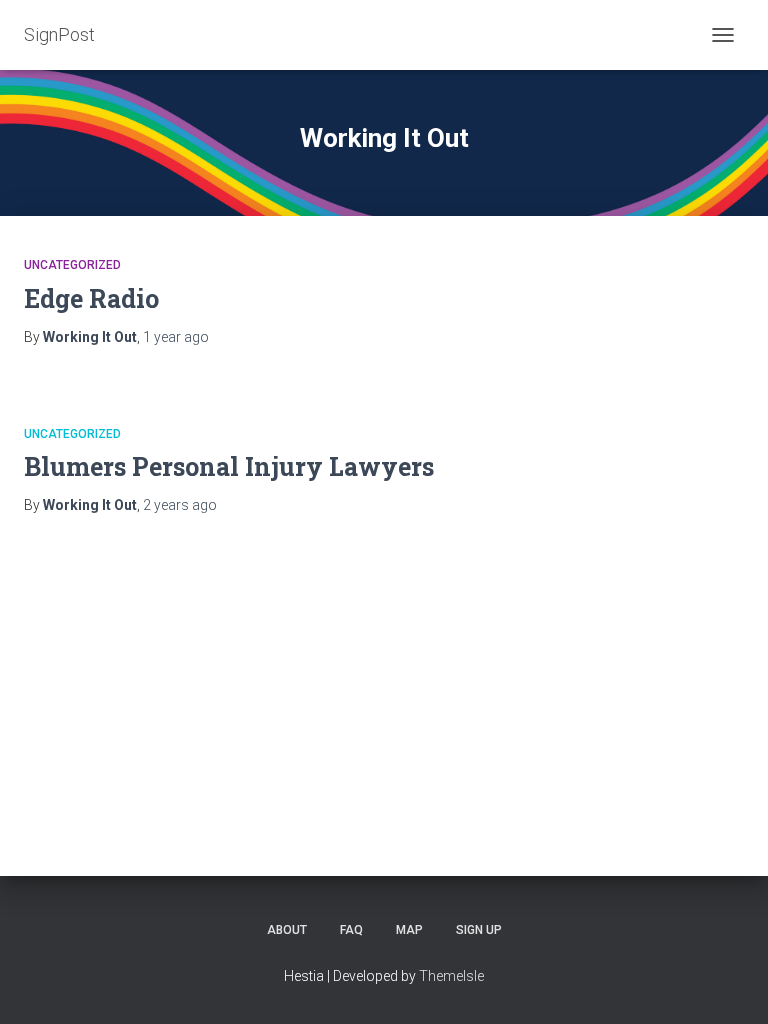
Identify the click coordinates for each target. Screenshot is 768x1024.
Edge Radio (91, 298)
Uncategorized (72, 265)
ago (176, 337)
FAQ (351, 930)
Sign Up (479, 930)
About (287, 930)
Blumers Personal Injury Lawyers (229, 466)
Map (409, 930)
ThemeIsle (451, 976)
